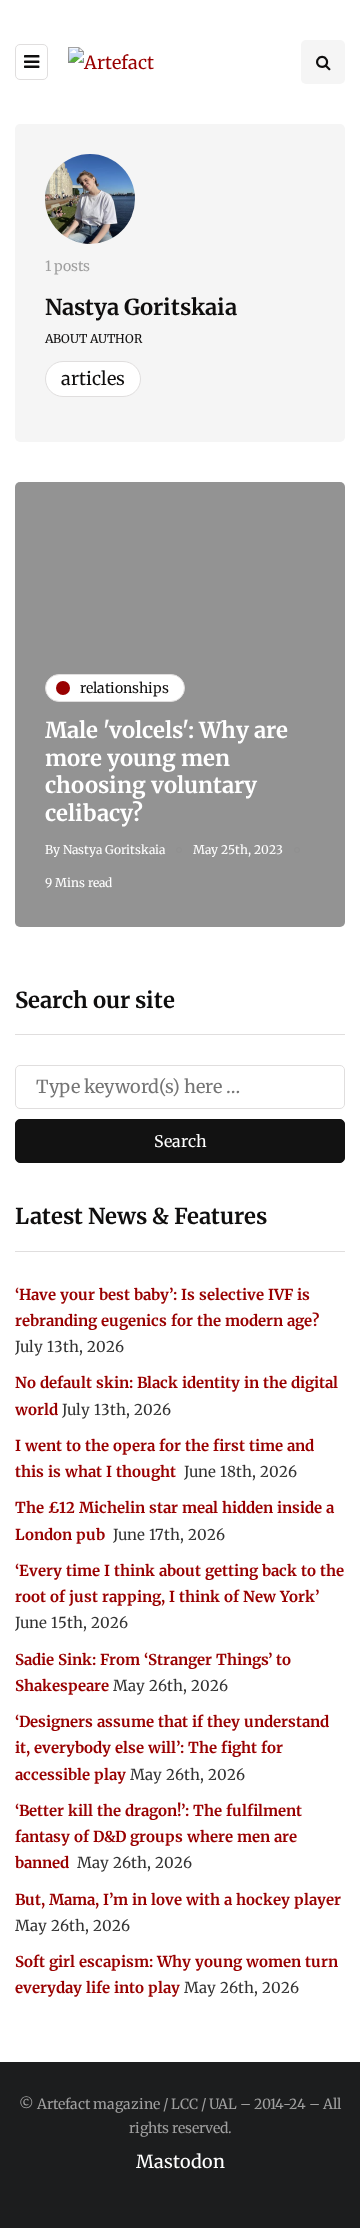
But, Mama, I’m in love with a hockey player (178, 1899)
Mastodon (180, 2161)
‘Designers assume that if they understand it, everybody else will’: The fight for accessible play (172, 1748)
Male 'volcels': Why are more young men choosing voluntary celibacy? (166, 771)
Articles (93, 378)
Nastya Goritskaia (141, 307)
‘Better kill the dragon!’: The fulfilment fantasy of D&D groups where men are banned (158, 1837)
